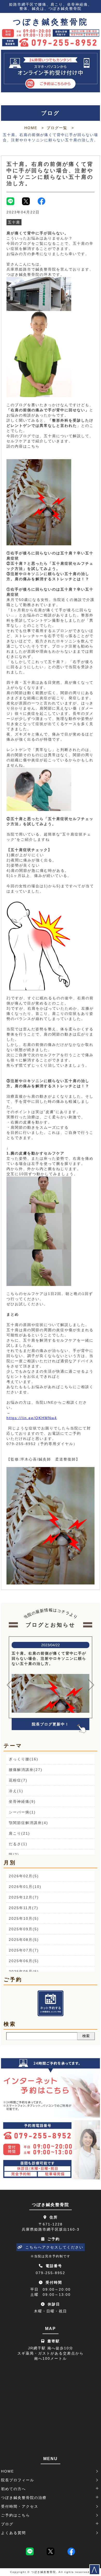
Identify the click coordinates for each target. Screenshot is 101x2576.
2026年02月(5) (24, 1876)
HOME (31, 128)
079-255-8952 (51, 2273)
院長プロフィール (18, 2480)
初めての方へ (13, 2489)
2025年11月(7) (24, 1908)
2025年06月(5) (24, 1961)
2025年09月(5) (24, 1929)
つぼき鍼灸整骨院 (51, 22)
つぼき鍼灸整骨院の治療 (24, 2498)
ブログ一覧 (57, 128)
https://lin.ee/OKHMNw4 (32, 1418)
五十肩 (14, 222)
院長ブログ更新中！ (51, 1724)
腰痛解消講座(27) (26, 1770)
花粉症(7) (18, 1780)
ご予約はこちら (16, 2515)
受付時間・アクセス (20, 2506)
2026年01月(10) (25, 1887)
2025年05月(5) (24, 1971)
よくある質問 (13, 2533)
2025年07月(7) (24, 1950)
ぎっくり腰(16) (24, 1759)
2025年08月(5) (24, 1940)
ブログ (7, 2524)
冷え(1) (16, 1791)
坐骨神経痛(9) (22, 1801)
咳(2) (14, 1855)
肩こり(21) (19, 1833)
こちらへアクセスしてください (54, 2247)
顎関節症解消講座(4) (28, 1823)
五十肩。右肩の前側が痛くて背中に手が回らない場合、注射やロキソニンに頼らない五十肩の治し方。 (50, 174)
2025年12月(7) (24, 1897)
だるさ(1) (18, 1844)
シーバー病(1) (22, 1812)
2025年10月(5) (24, 1918)
